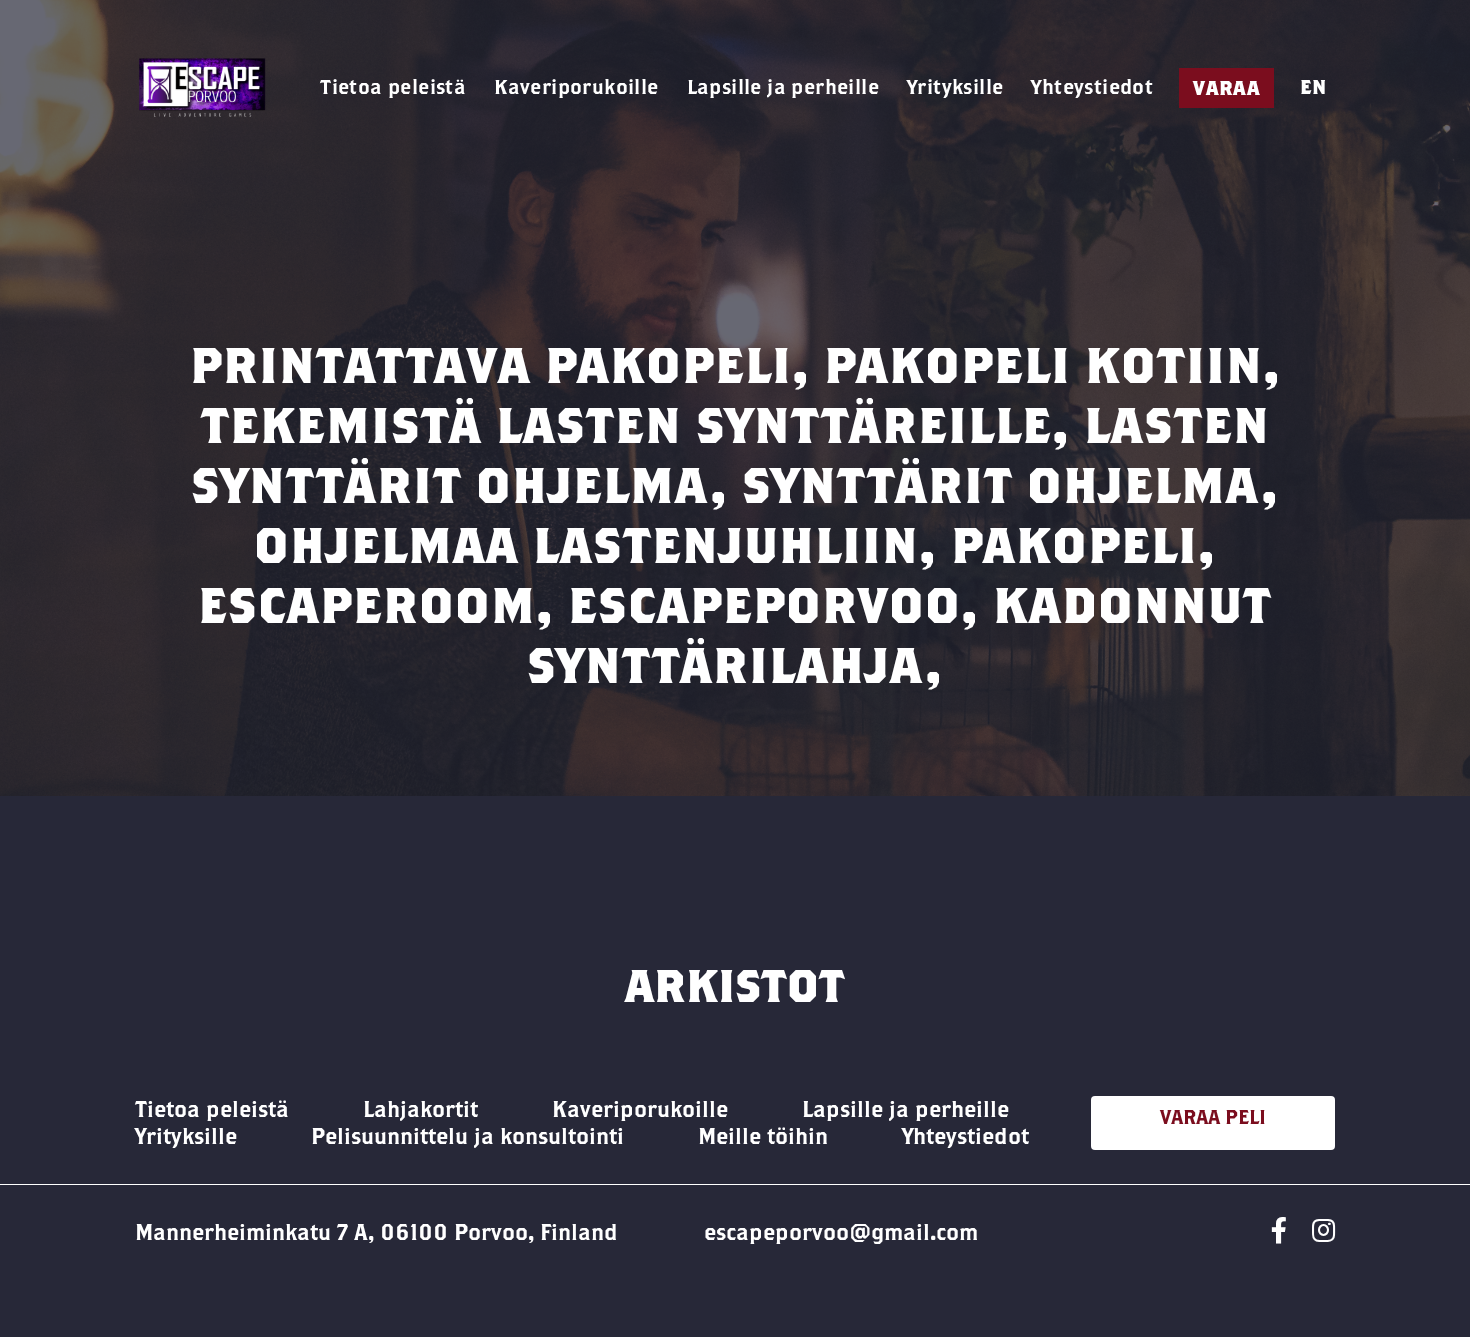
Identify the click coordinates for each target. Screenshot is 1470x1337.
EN (1313, 86)
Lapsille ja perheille (783, 86)
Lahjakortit (420, 1109)
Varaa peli (1213, 1116)
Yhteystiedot (1092, 86)
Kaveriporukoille (576, 86)
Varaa (1226, 87)
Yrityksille (955, 86)
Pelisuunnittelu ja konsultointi (467, 1136)
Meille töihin (763, 1136)
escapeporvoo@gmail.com (841, 1232)
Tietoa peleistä (393, 86)
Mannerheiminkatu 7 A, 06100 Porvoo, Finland (376, 1232)
